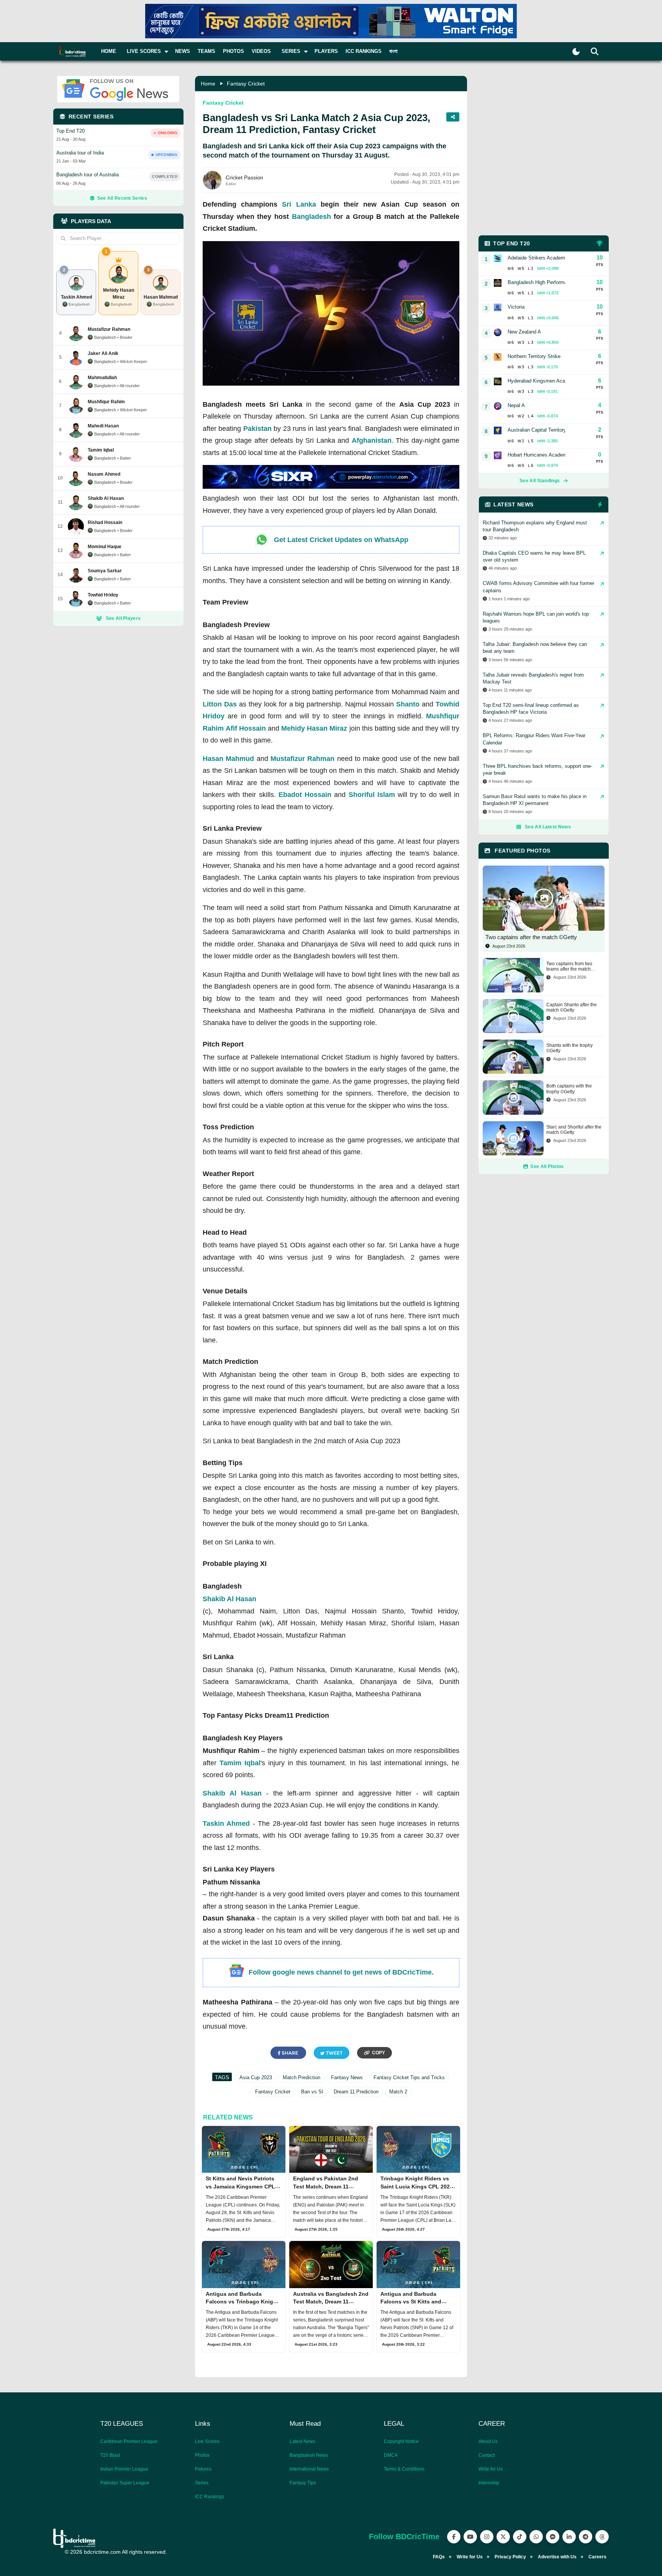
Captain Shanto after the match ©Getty (572, 1007)
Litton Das (220, 704)
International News (309, 2469)
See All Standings (540, 481)
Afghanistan (372, 440)
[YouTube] (470, 2537)
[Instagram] (487, 2537)
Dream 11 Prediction (356, 2092)
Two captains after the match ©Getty (531, 937)
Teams (206, 51)
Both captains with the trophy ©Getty (569, 1089)
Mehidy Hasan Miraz (314, 728)
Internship (489, 2483)
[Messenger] (553, 2537)
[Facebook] (454, 2537)
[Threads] (602, 2537)
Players (326, 51)
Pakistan (257, 429)
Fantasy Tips (303, 2483)
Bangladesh (311, 217)
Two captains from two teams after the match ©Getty (569, 967)
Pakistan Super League (125, 2483)
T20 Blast (110, 2455)
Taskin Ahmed (226, 1824)
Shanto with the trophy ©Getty (569, 1048)
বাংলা (393, 51)
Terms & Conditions (404, 2469)
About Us (488, 2441)
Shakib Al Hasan (229, 1599)
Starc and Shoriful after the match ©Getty (574, 1130)
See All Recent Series (122, 198)
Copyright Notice (401, 2441)
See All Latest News (548, 827)
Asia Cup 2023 (256, 2077)
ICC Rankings (364, 51)
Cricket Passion (244, 177)
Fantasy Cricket (246, 84)
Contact (487, 2455)
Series (202, 2483)
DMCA (391, 2455)
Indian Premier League (124, 2469)
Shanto (408, 704)
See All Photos (547, 1166)
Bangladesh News (309, 2455)
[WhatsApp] (536, 2537)
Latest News (302, 2441)
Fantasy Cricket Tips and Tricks (409, 2077)
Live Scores (207, 2441)
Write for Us (491, 2469)
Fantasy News (347, 2077)
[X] (503, 2537)
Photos (234, 51)
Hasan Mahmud (228, 759)
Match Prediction (302, 2077)
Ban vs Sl (312, 2092)
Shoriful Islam (372, 795)
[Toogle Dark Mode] (576, 52)
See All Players (123, 618)
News (183, 51)
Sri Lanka (299, 204)
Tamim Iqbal (240, 1763)
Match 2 (398, 2092)
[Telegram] (586, 2537)
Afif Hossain (246, 728)
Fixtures (203, 2469)
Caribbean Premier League (129, 2441)
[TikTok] (520, 2537)
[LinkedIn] (569, 2537)
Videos (261, 51)
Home (109, 51)
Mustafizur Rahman (302, 759)
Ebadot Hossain (305, 795)
